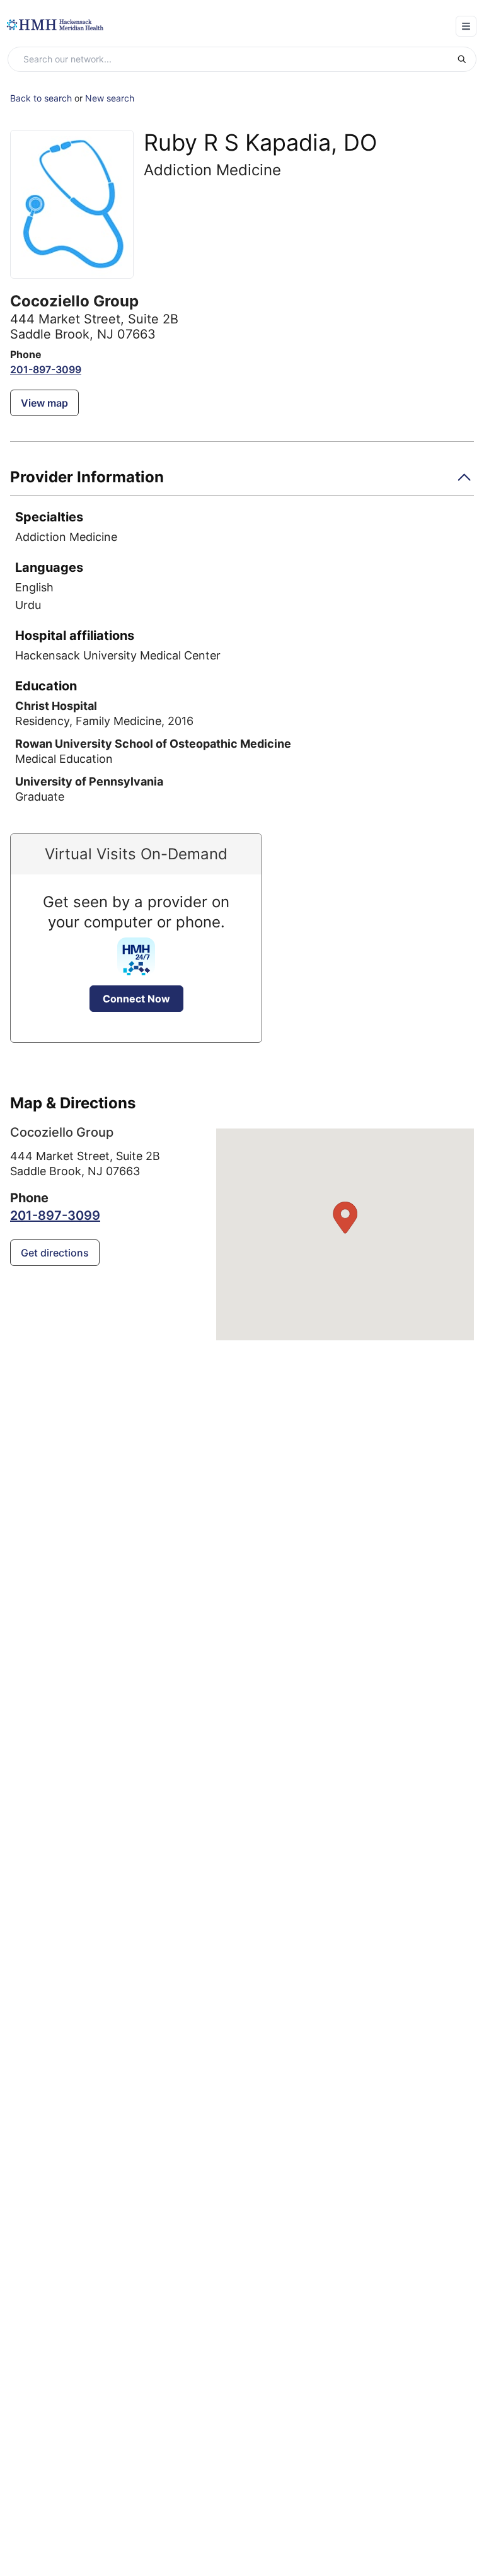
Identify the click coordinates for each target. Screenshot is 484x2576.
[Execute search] (466, 59)
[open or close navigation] (466, 26)
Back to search (41, 98)
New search (110, 98)
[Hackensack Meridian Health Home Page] (55, 25)
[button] (242, 481)
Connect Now (136, 999)
